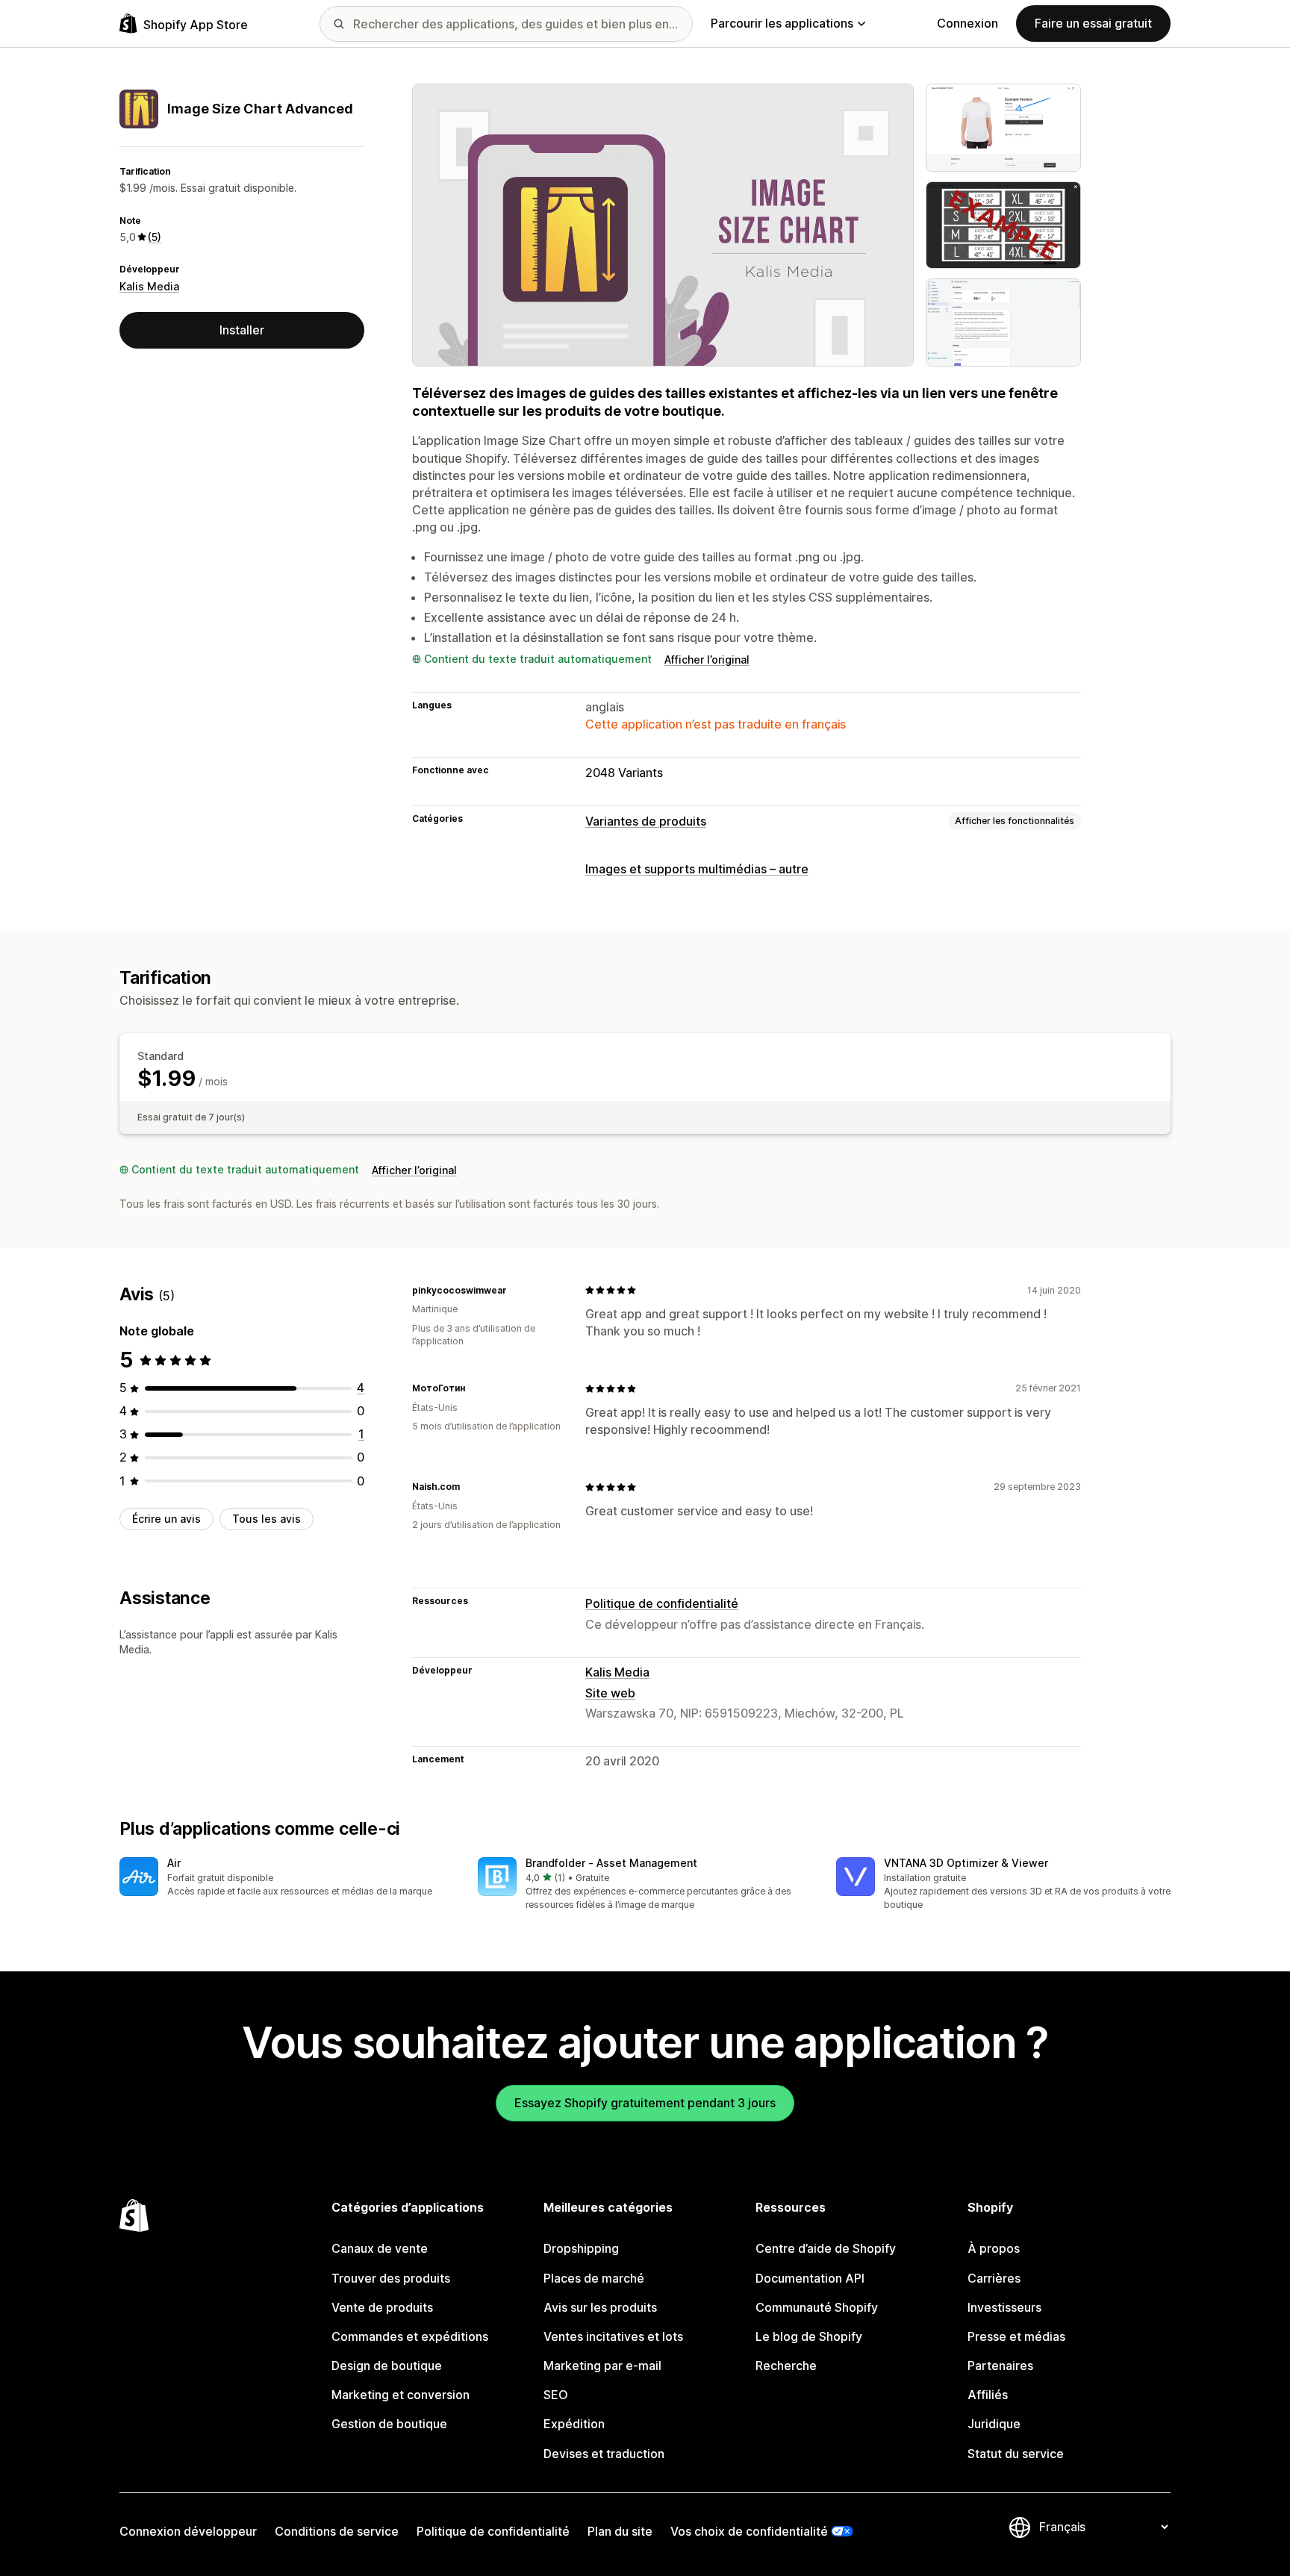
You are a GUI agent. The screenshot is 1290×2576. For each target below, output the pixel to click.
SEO (556, 2395)
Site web (610, 1693)
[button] (287, 1878)
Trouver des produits (391, 2278)
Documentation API (810, 2278)
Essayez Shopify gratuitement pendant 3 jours (645, 2103)
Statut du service (1016, 2454)
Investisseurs (1004, 2307)
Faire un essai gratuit (1093, 23)
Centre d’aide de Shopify (826, 2248)
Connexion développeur (188, 2531)
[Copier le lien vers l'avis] (516, 1290)
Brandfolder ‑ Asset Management (611, 1863)
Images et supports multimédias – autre (697, 869)
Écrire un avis (166, 1519)
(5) (155, 237)
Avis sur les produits (600, 2307)
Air (174, 1863)
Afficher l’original (707, 659)
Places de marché (594, 2278)
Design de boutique (387, 2366)
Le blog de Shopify (809, 2336)
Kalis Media (149, 286)
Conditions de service (337, 2531)
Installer (242, 330)
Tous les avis (267, 1519)
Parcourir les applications (782, 23)
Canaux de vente (380, 2248)
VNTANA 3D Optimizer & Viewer (966, 1863)
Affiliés (988, 2395)
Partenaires (1000, 2366)
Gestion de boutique (389, 2424)
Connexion (967, 23)
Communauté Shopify (817, 2307)
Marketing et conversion (401, 2395)
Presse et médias (1016, 2336)
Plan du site (620, 2531)
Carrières (994, 2278)
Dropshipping (581, 2248)
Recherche (786, 2366)
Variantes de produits (646, 821)
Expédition (574, 2424)
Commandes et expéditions (410, 2336)
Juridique (994, 2424)
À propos (994, 2248)
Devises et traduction (604, 2454)
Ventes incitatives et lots (613, 2336)
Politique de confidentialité (662, 1603)
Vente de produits (382, 2307)
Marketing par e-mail (602, 2366)
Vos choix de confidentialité (749, 2531)
